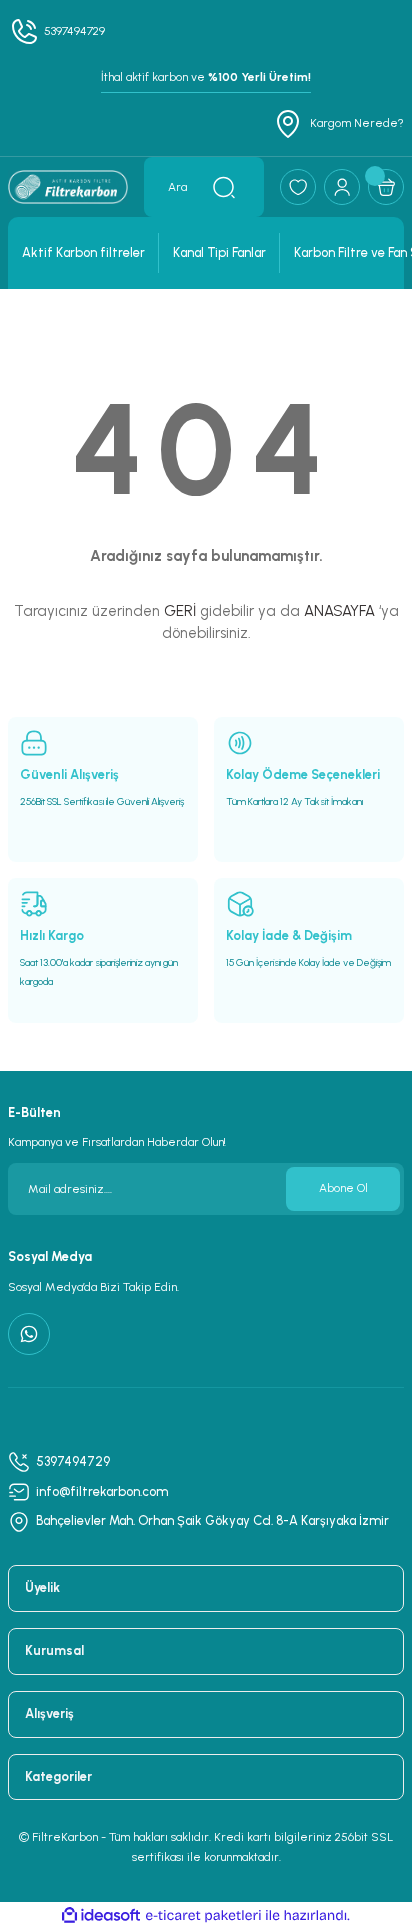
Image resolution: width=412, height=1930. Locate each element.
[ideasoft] (101, 1916)
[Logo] (68, 187)
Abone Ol (343, 1188)
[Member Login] (342, 187)
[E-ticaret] (203, 1915)
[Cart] (386, 187)
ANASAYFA (339, 611)
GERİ (180, 611)
